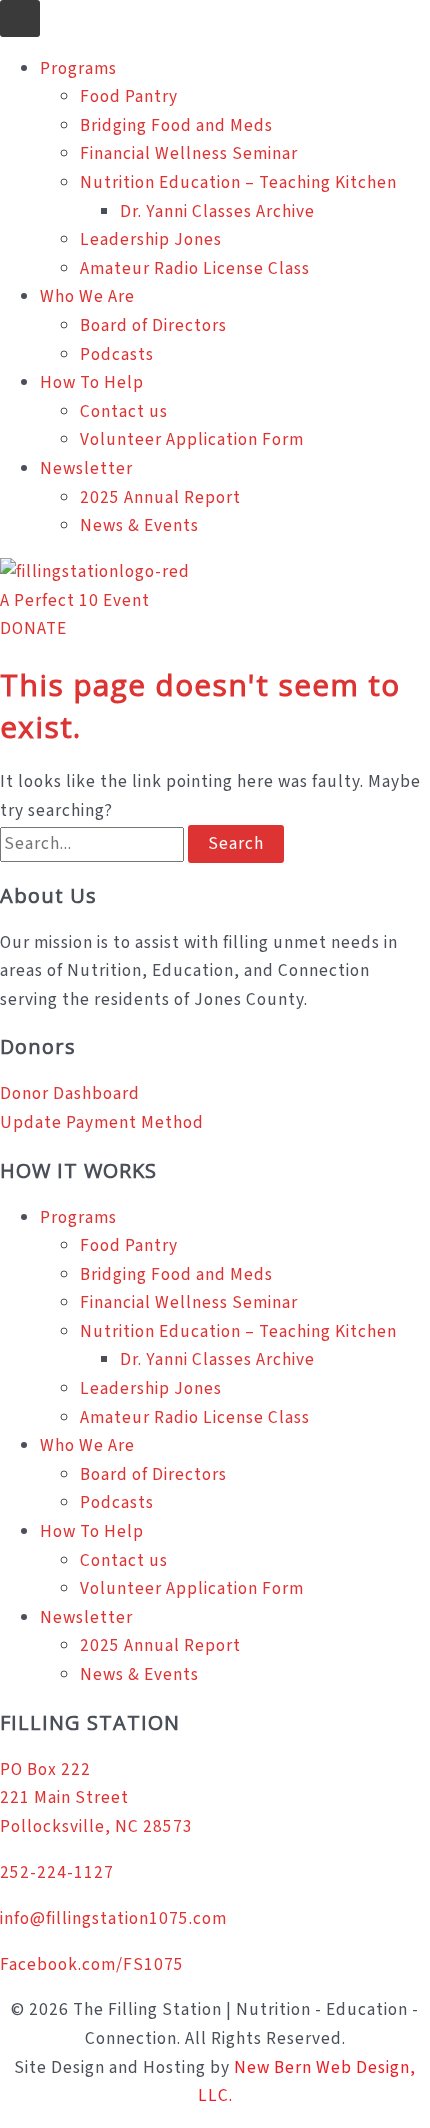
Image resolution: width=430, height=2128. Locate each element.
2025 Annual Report (160, 497)
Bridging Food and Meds (176, 125)
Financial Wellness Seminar (189, 153)
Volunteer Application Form (192, 439)
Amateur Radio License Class (195, 268)
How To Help (92, 382)
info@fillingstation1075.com (113, 1918)
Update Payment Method (102, 1122)
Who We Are (87, 296)
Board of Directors (153, 325)
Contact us (124, 411)
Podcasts (117, 354)
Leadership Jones (151, 239)
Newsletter (86, 468)
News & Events (139, 525)
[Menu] (20, 18)
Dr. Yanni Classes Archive (217, 211)
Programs (78, 68)
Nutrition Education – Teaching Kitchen (238, 182)
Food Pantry (129, 96)
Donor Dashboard (70, 1093)
